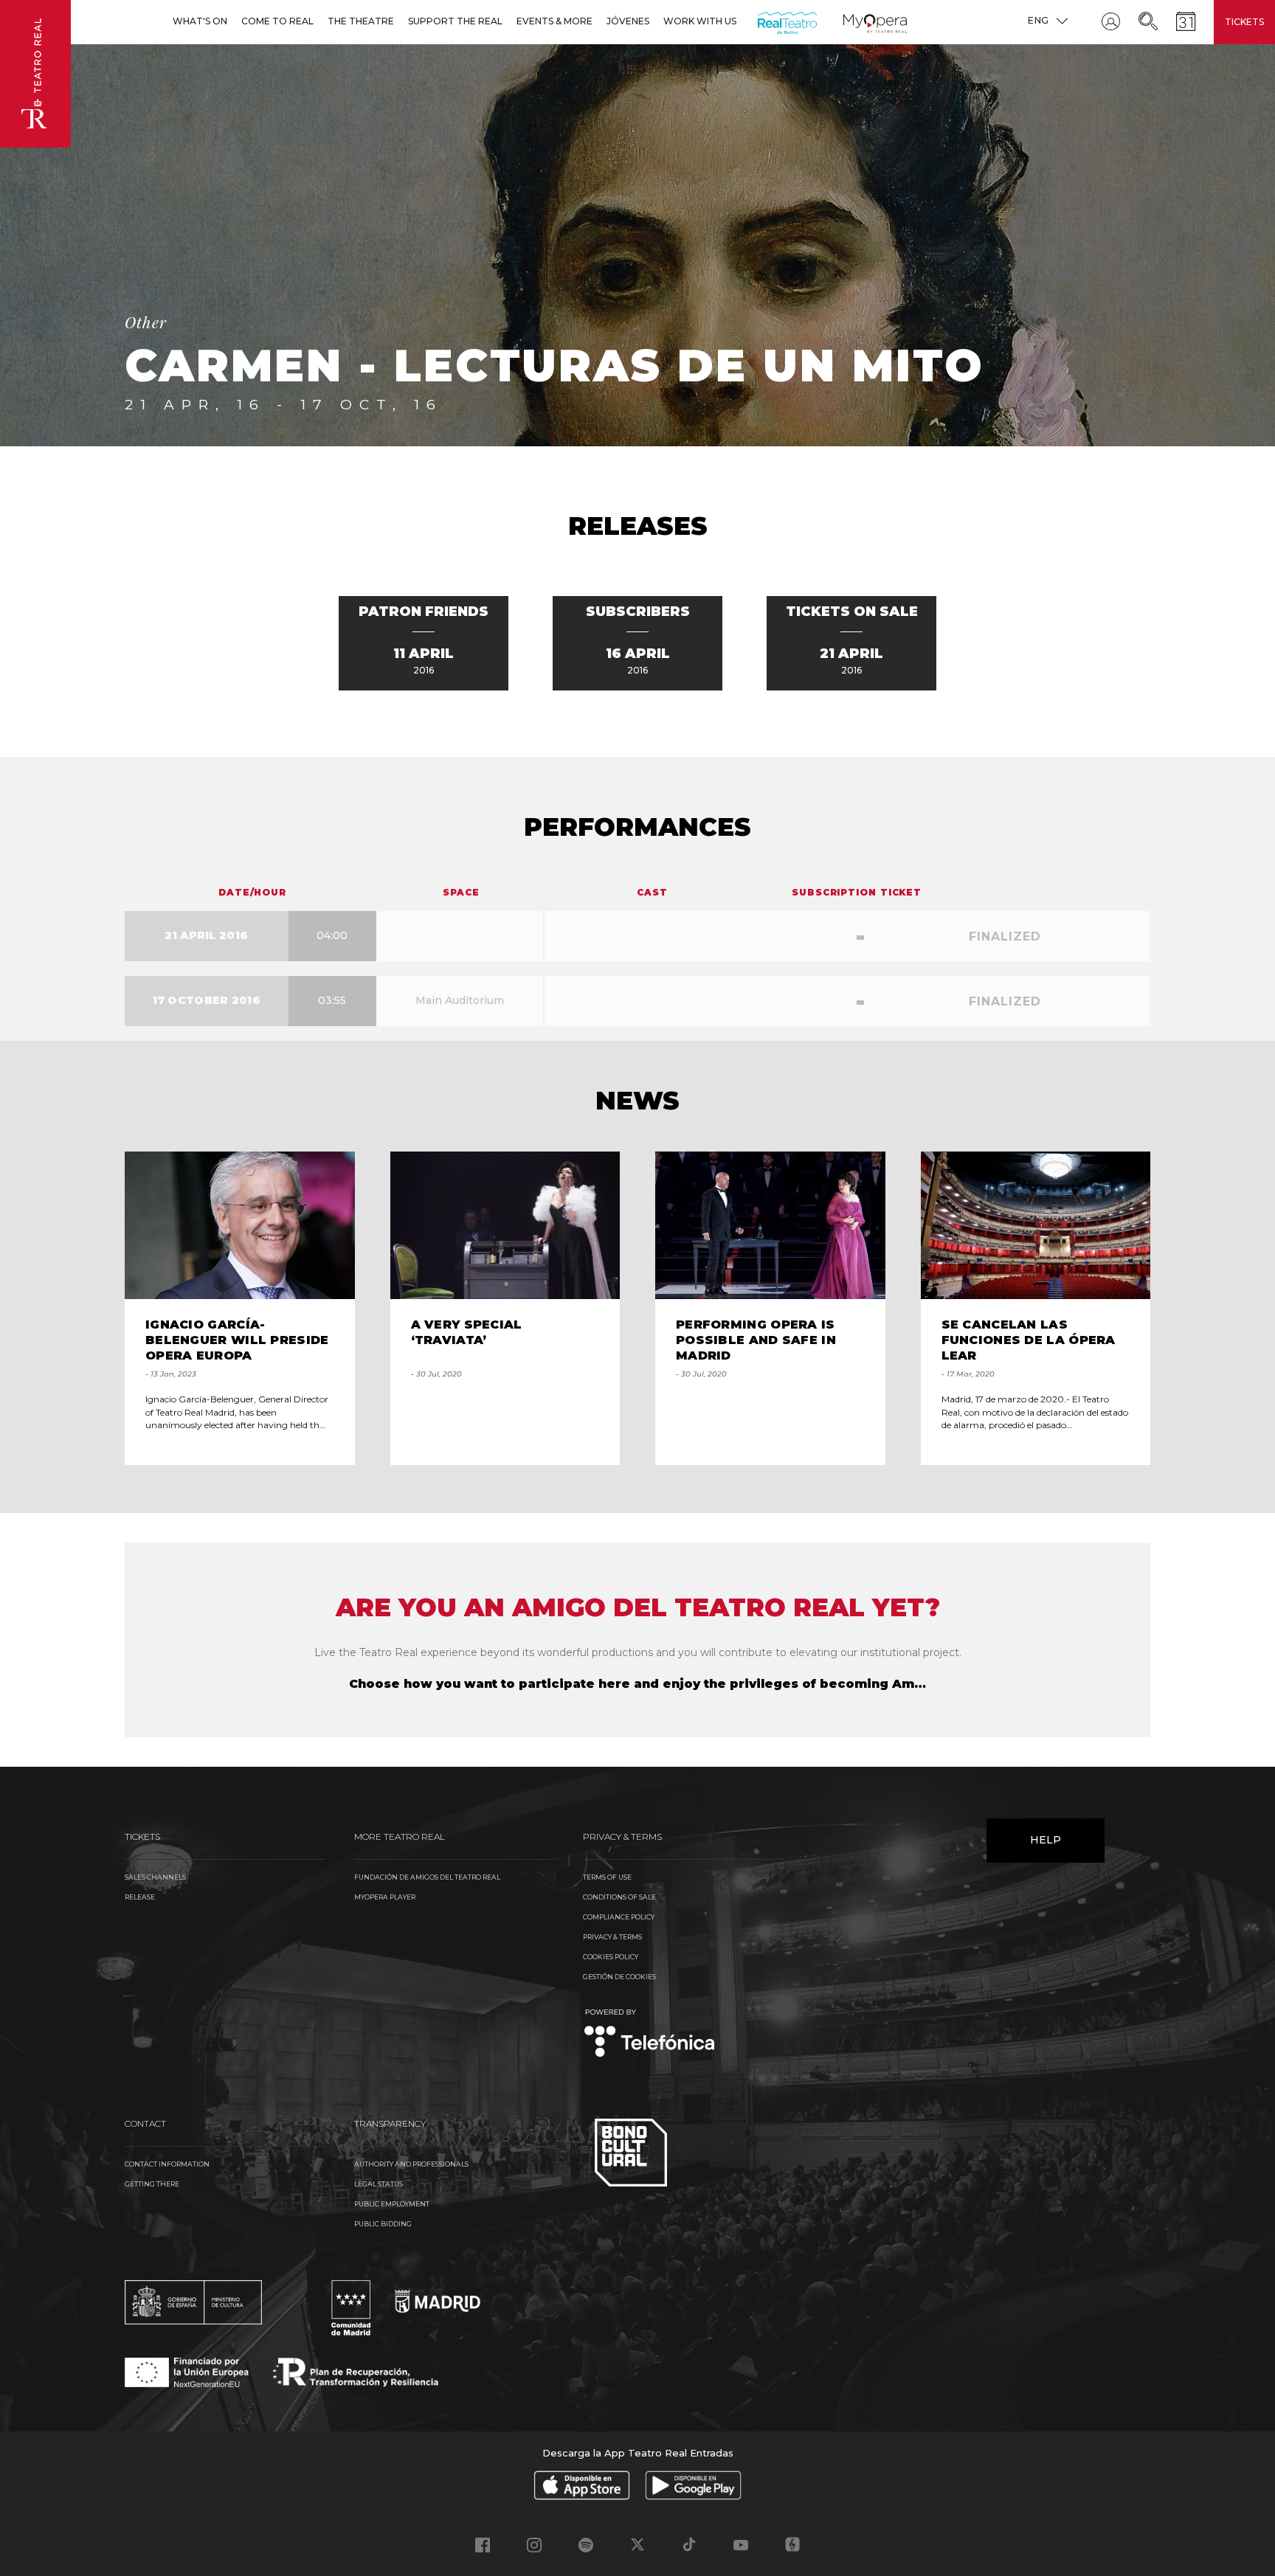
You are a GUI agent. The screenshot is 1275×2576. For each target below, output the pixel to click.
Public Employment (392, 2204)
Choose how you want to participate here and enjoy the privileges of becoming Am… (637, 1684)
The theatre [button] (361, 21)
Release (140, 1897)
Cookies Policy (611, 1957)
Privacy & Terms (612, 1937)
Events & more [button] (554, 21)
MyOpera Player (385, 1897)
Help (1046, 1840)
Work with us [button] (700, 21)
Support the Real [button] (455, 21)
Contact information (167, 2164)
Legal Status (379, 2184)
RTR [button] (760, 21)
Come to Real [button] (277, 21)
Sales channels (155, 1877)
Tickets (1244, 22)
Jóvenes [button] (628, 21)
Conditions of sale (619, 1897)
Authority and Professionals (411, 2164)
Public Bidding (383, 2224)
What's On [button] (200, 21)
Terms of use (607, 1877)
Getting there (152, 2184)
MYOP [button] (852, 21)
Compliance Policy (619, 1917)
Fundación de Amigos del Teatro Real (427, 1877)
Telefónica (650, 2034)
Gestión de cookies (619, 1977)
